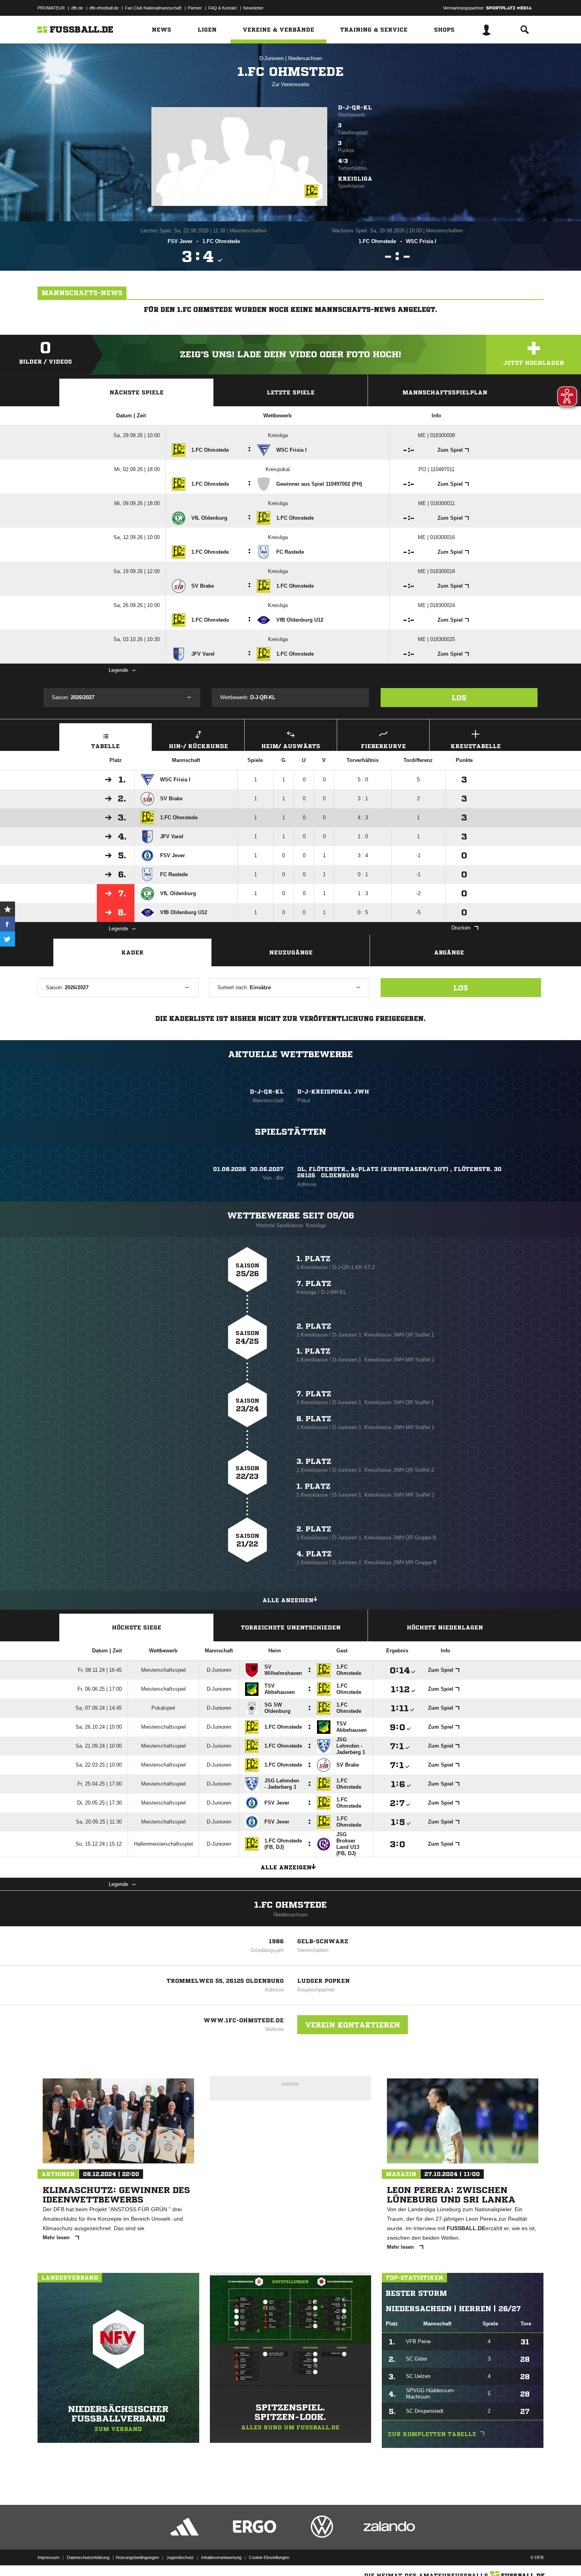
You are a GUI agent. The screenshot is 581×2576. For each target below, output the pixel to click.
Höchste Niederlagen (445, 1627)
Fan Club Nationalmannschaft (153, 8)
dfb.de (77, 8)
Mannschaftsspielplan (445, 392)
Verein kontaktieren (353, 2025)
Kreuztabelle (476, 746)
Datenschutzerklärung (88, 2557)
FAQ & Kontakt (223, 8)
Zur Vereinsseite (290, 84)
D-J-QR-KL (355, 107)
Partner (195, 8)
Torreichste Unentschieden (291, 1627)
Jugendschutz (180, 2557)
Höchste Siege (137, 1627)
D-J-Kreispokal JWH (333, 1092)
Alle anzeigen (288, 1600)
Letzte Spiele (291, 392)
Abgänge (449, 952)
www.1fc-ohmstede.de (244, 2020)
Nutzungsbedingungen (137, 2557)
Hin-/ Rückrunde (198, 746)
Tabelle (106, 746)
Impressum (48, 2557)
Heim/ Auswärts (291, 746)
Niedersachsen (305, 58)
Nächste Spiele (137, 392)
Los (459, 698)
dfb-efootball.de (104, 8)
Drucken (461, 928)
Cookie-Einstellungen (269, 2557)
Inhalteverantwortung (221, 2557)
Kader (132, 952)
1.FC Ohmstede (290, 1905)
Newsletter (253, 8)
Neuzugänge (291, 952)
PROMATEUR (51, 8)
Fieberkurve (383, 746)
